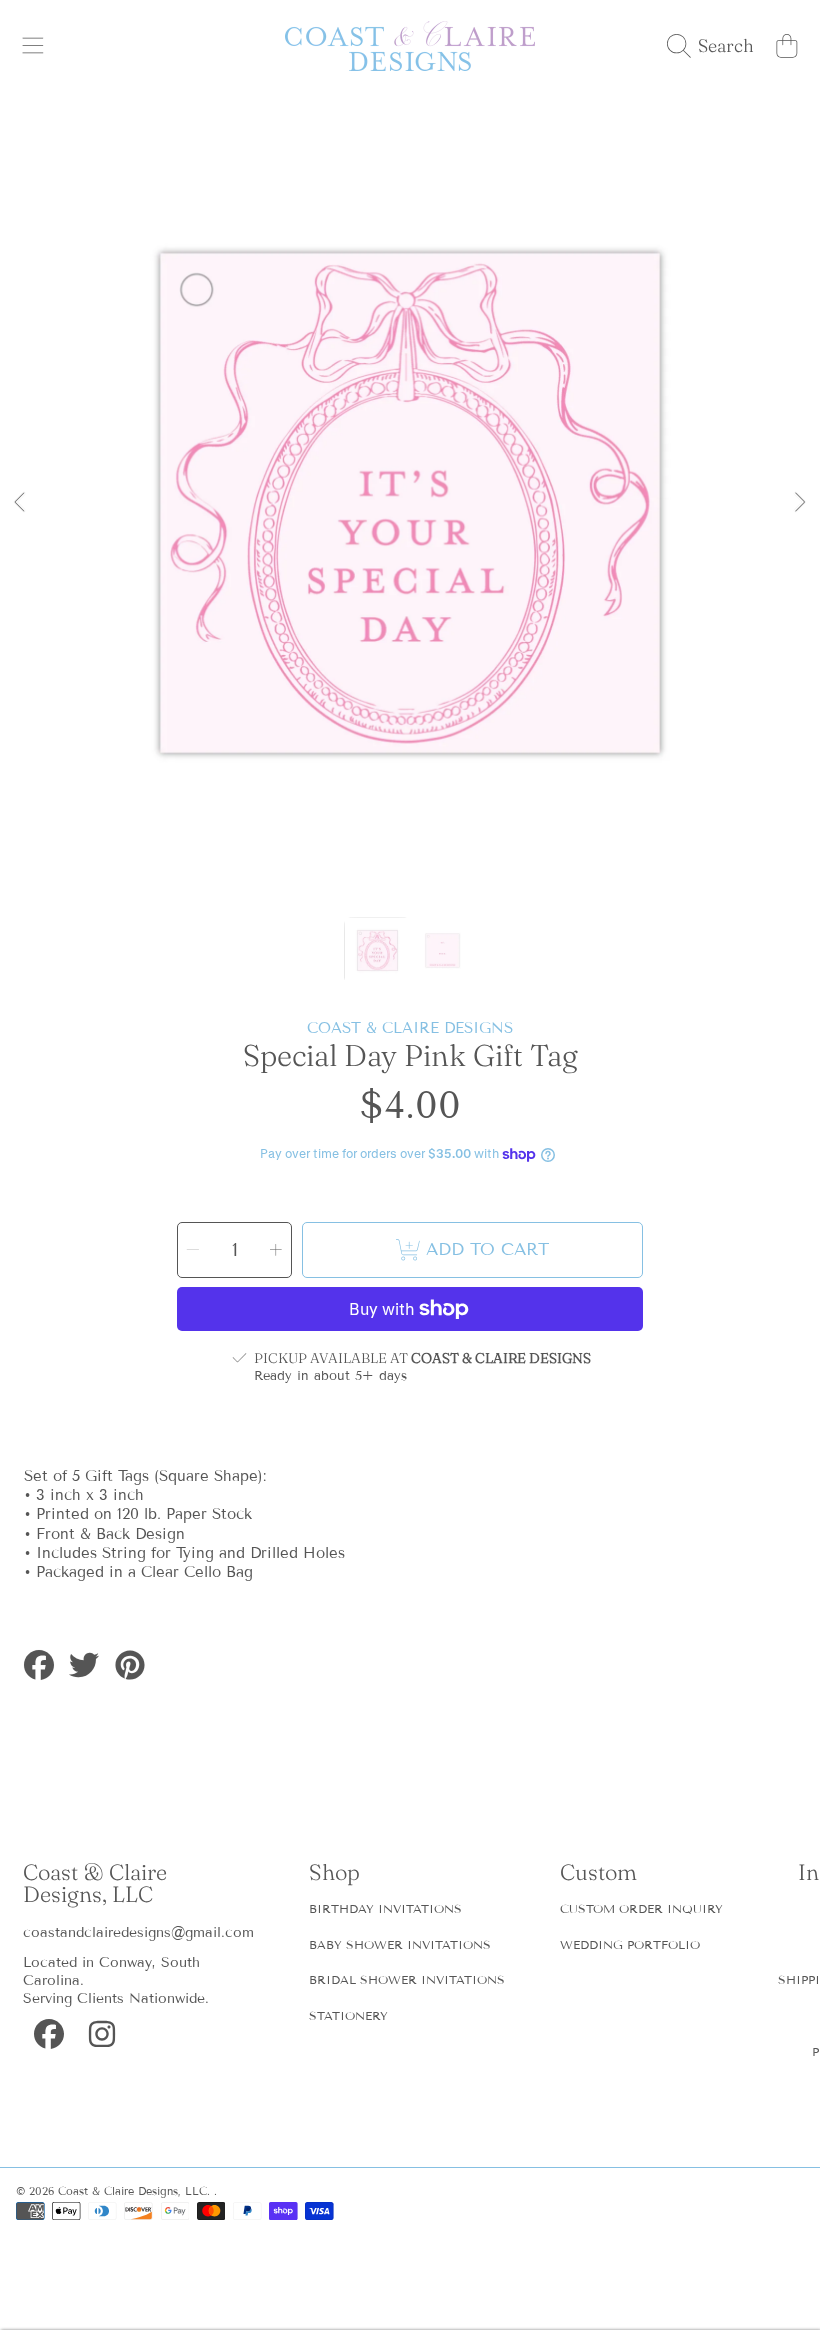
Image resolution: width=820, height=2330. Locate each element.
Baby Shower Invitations (400, 1944)
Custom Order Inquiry (641, 1908)
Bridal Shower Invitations (407, 1979)
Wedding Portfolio (630, 1944)
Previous (21, 503)
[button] (33, 46)
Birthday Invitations (385, 1908)
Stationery (348, 2015)
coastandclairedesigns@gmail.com (138, 1932)
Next (799, 503)
